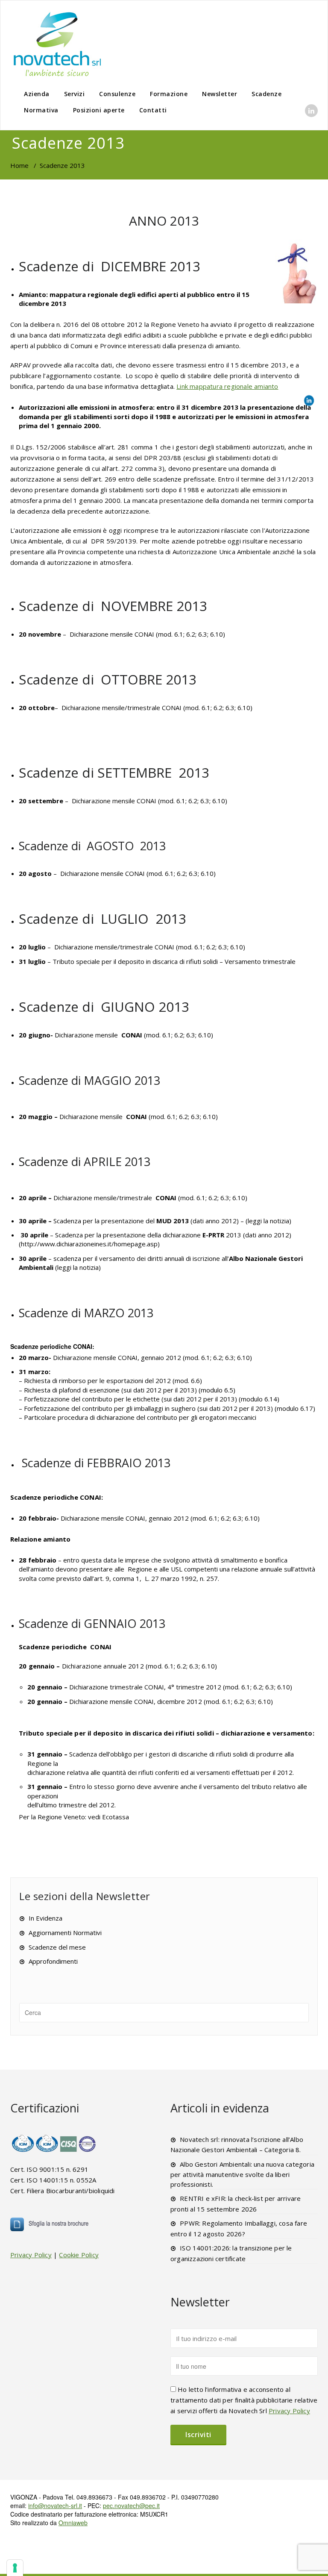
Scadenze (266, 94)
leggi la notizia (268, 1221)
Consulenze (117, 94)
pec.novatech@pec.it (131, 2506)
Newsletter (220, 94)
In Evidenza (45, 1918)
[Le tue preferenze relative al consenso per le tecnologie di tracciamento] (15, 2568)
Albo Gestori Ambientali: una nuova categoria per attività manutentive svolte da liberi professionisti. (242, 2174)
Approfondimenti (53, 1961)
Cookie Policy (79, 2255)
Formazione (169, 94)
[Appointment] (57, 44)
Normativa (41, 110)
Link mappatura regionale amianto (227, 386)
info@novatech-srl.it (55, 2506)
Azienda (37, 94)
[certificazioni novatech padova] (54, 2143)
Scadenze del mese (57, 1947)
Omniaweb (73, 2523)
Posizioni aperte (99, 110)
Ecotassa (116, 1817)
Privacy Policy (31, 2255)
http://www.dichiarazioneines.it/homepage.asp (89, 1244)
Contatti (153, 110)
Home (19, 165)
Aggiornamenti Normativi (65, 1933)
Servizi (75, 94)
